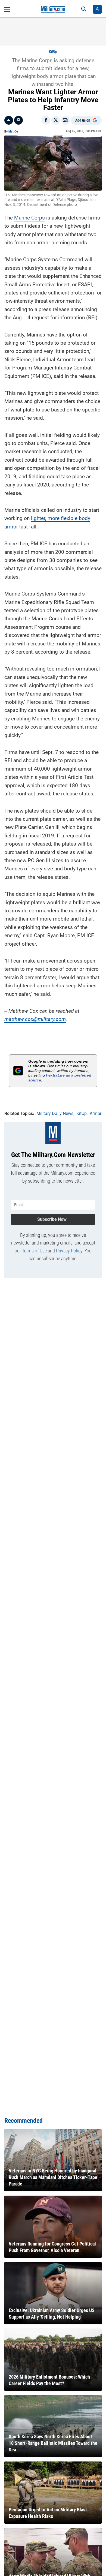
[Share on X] (56, 120)
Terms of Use (34, 1251)
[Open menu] (7, 9)
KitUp (53, 52)
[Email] (66, 120)
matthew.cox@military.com (35, 1019)
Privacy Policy (69, 1251)
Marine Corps (29, 218)
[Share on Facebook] (46, 120)
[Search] (84, 9)
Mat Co (13, 131)
